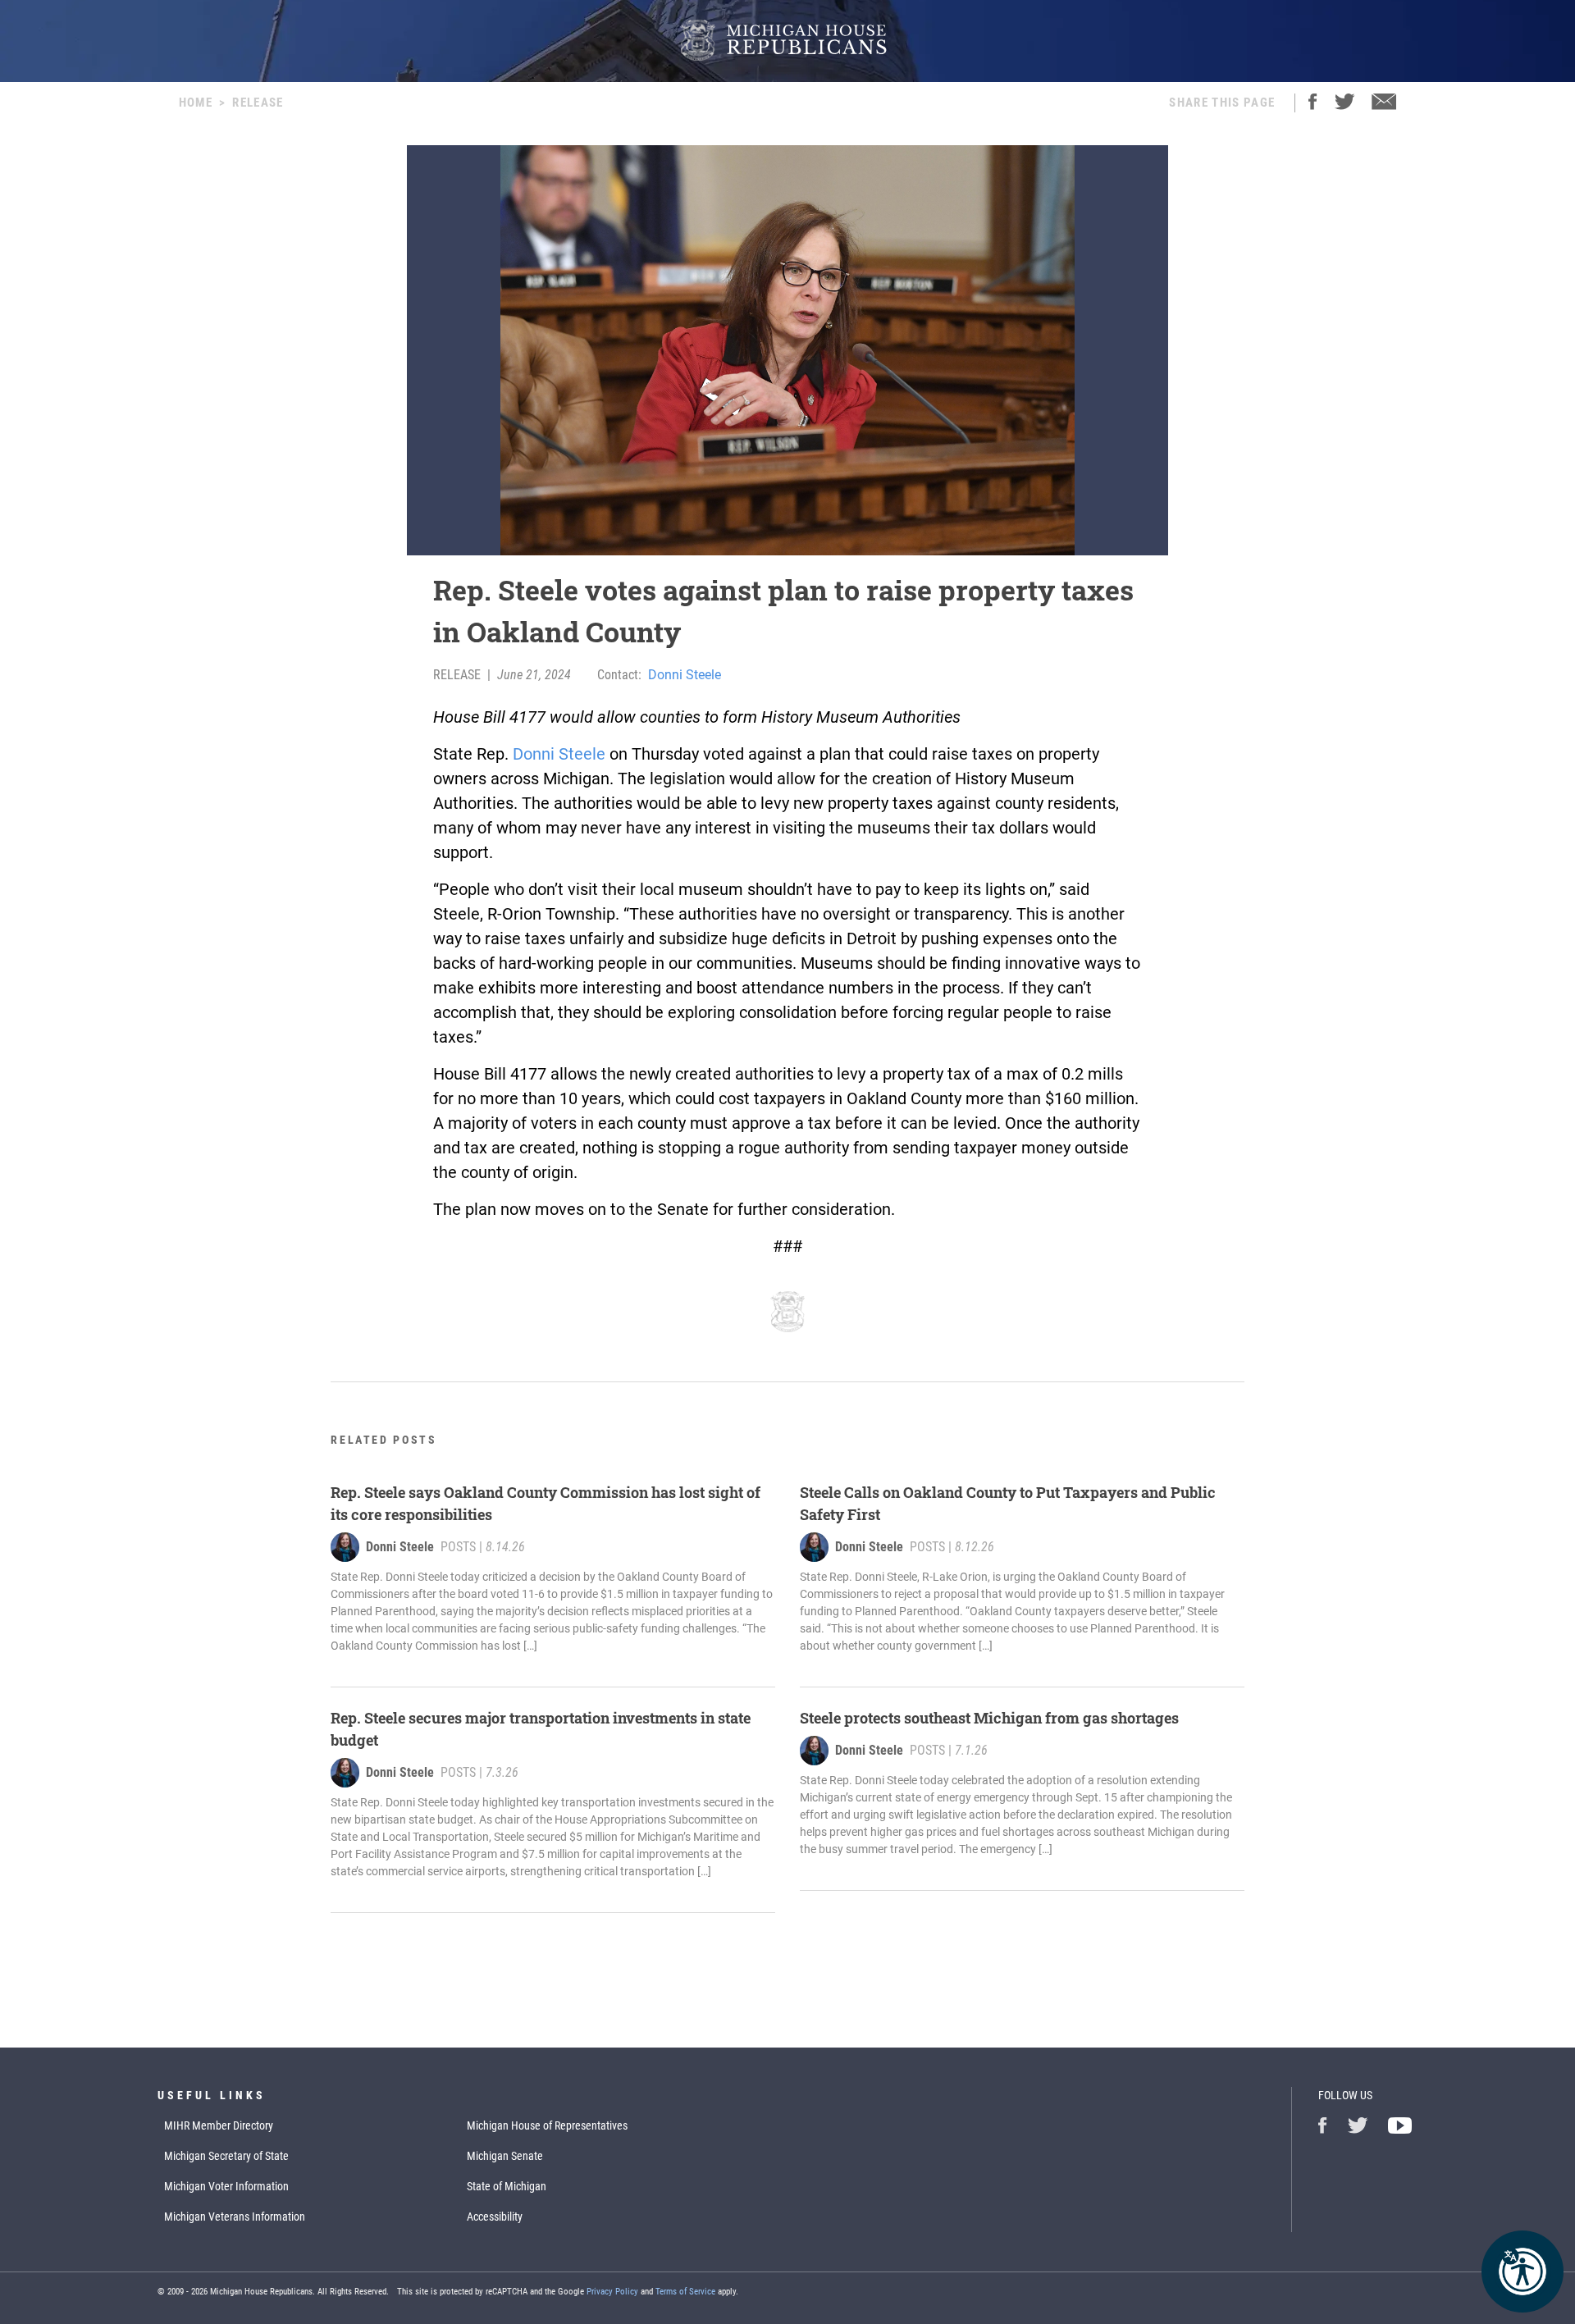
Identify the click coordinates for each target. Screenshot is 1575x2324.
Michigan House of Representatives (547, 2125)
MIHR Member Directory (219, 2125)
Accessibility (495, 2217)
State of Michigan (507, 2186)
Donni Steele (685, 675)
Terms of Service (685, 2292)
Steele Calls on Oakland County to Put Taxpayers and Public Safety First (1008, 1503)
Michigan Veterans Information (235, 2217)
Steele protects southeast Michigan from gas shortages (989, 1718)
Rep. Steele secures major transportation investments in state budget (541, 1729)
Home (196, 103)
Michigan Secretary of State (226, 2156)
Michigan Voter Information (226, 2186)
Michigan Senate (505, 2156)
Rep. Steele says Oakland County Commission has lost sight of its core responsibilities (546, 1503)
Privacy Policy (612, 2292)
